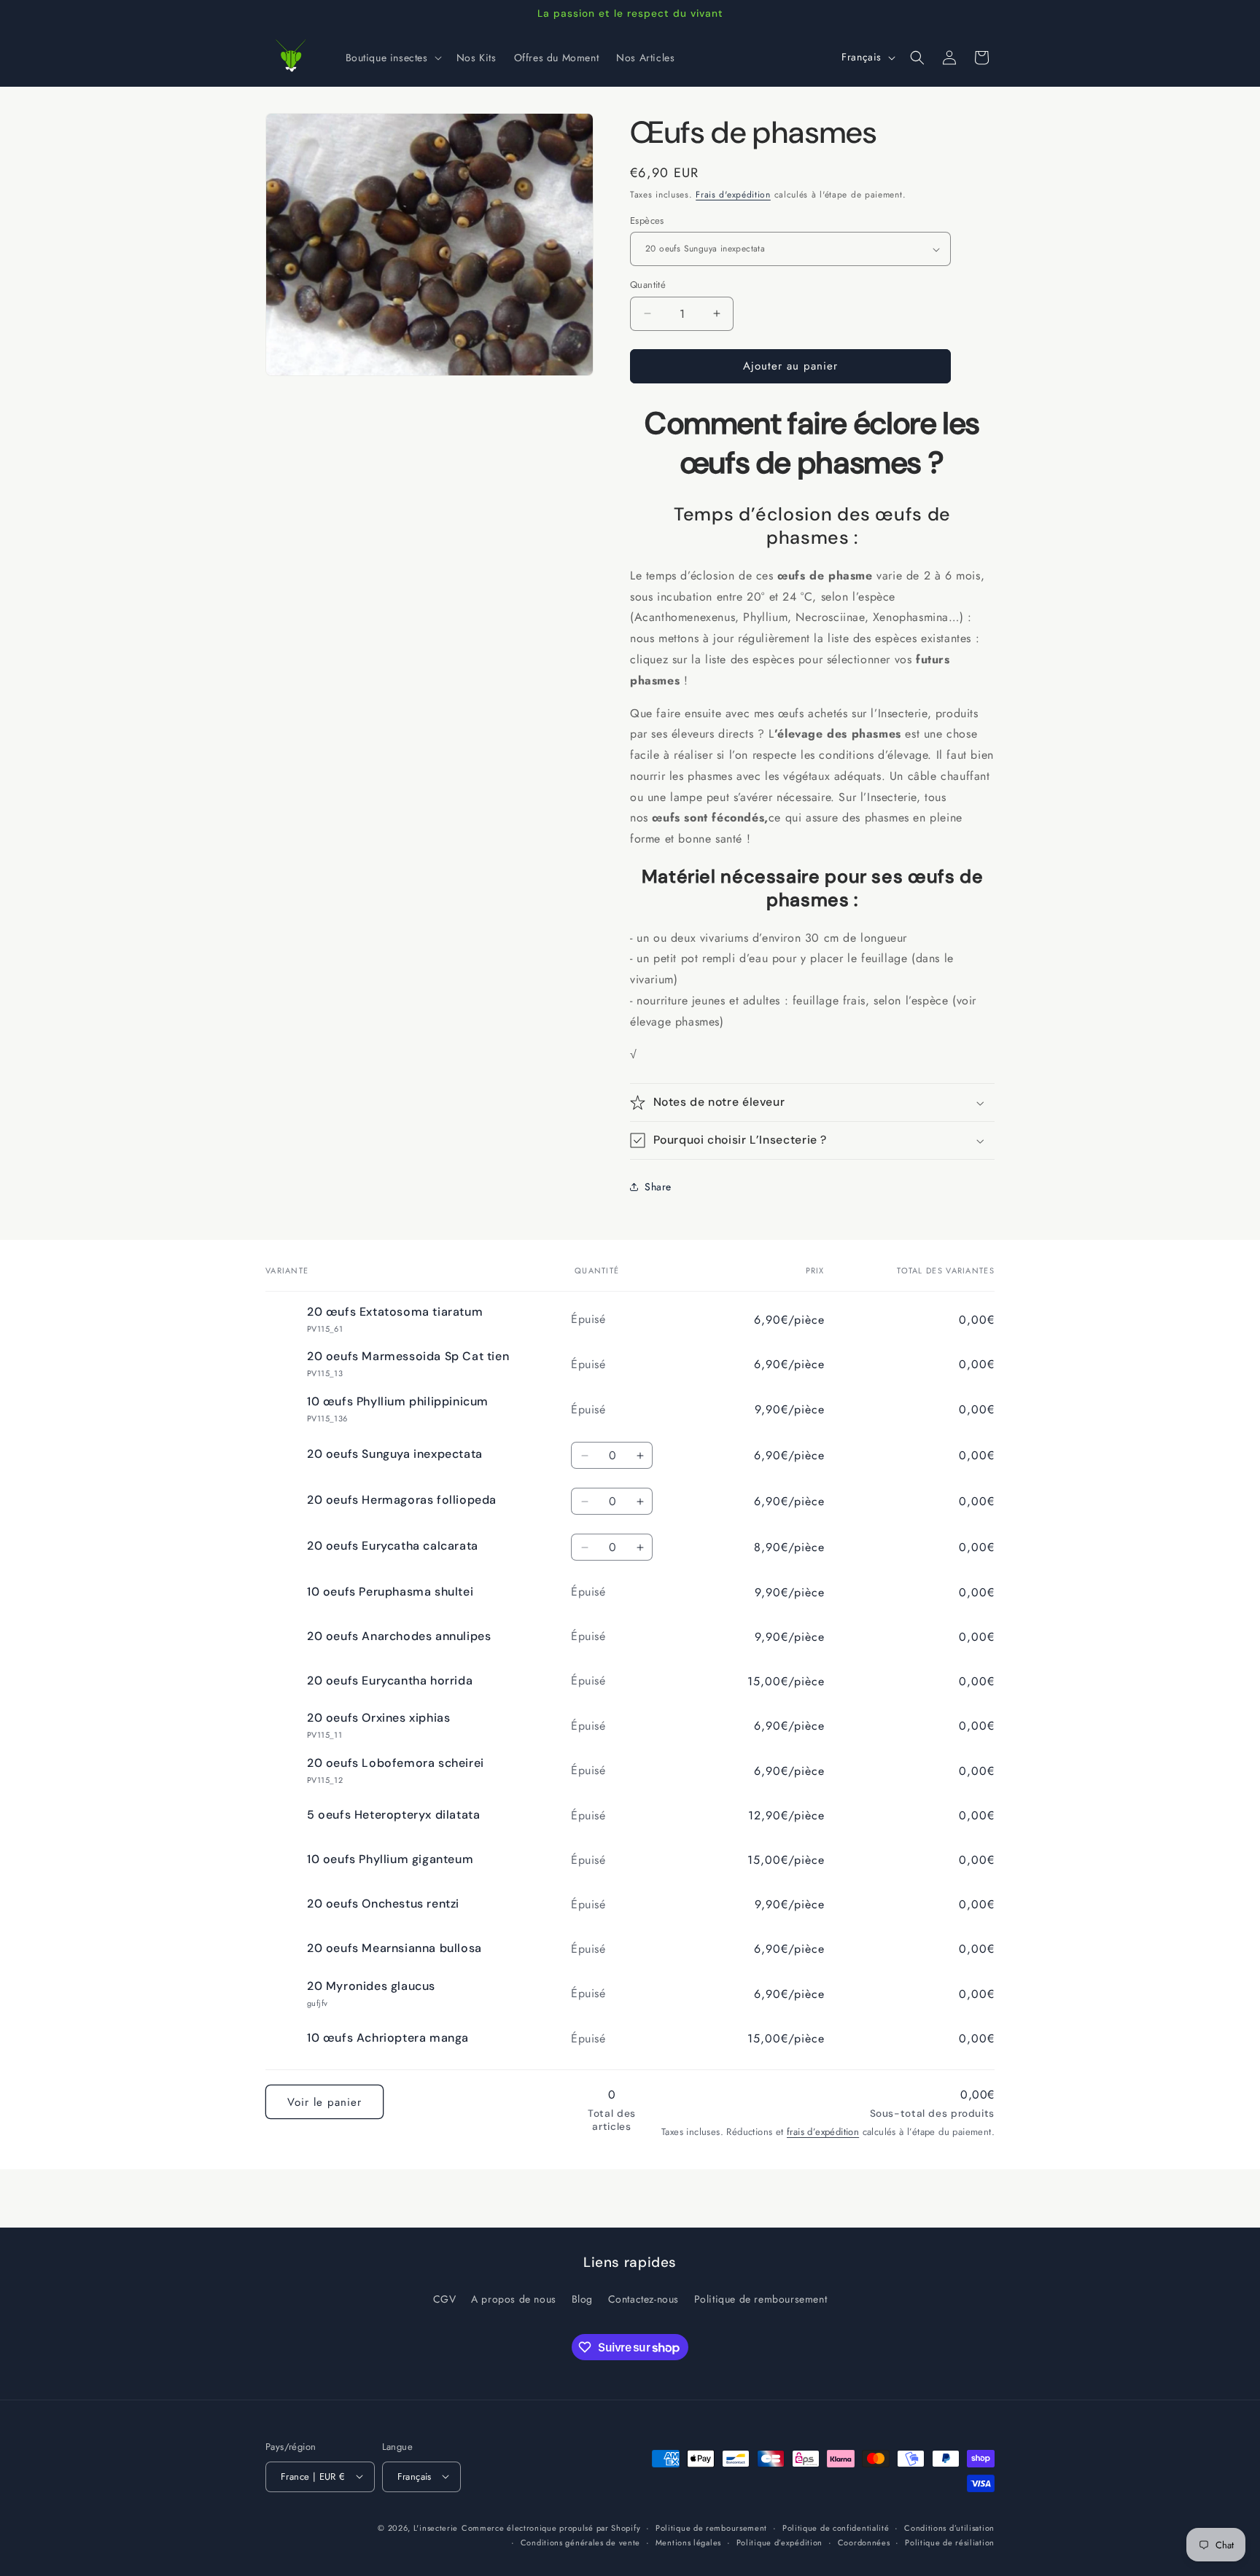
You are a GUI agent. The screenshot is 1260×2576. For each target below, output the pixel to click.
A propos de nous (514, 2299)
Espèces (647, 220)
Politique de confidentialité (836, 2527)
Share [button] (658, 1187)
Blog (582, 2299)
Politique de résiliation (950, 2542)
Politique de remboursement (761, 2299)
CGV (445, 2299)
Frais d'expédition (733, 195)
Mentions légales (688, 2542)
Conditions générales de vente (580, 2542)
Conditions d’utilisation (949, 2527)
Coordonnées (864, 2542)
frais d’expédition (823, 2132)
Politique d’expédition (779, 2542)
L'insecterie (436, 2527)
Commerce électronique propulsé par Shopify (551, 2527)
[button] (392, 58)
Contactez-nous (643, 2299)
